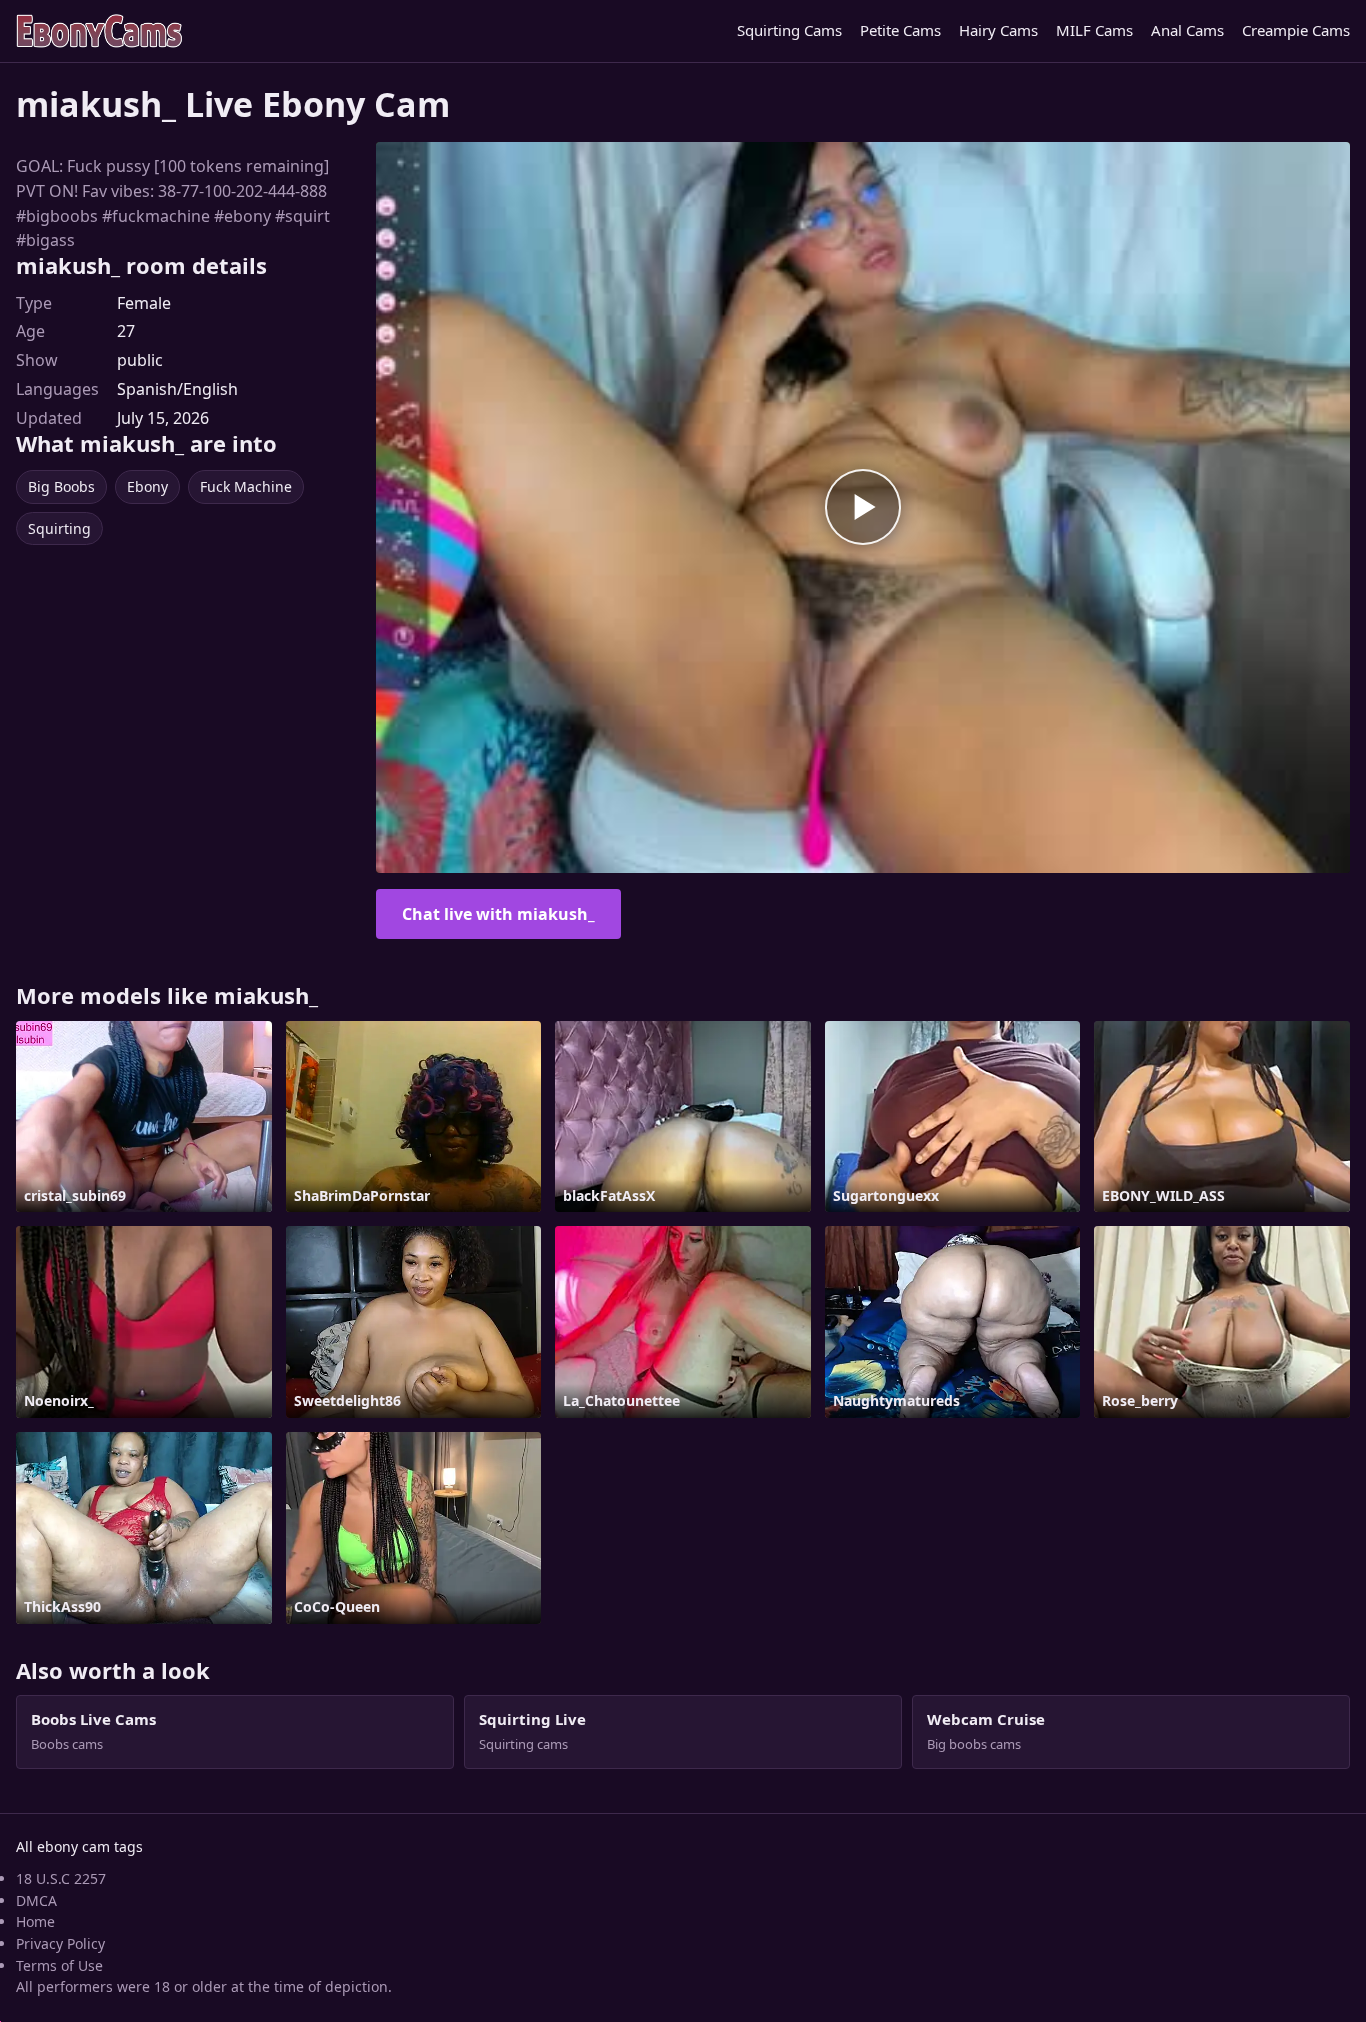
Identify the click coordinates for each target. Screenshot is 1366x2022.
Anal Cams (1187, 30)
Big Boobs (61, 486)
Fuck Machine (246, 486)
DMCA (36, 1900)
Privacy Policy (60, 1943)
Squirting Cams (789, 30)
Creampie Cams (1296, 30)
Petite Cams (900, 30)
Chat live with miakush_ (498, 914)
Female (144, 303)
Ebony (147, 486)
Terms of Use (59, 1965)
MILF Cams (1094, 30)
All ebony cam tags (79, 1846)
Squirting (59, 528)
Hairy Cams (998, 30)
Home (35, 1921)
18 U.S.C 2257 (61, 1878)
